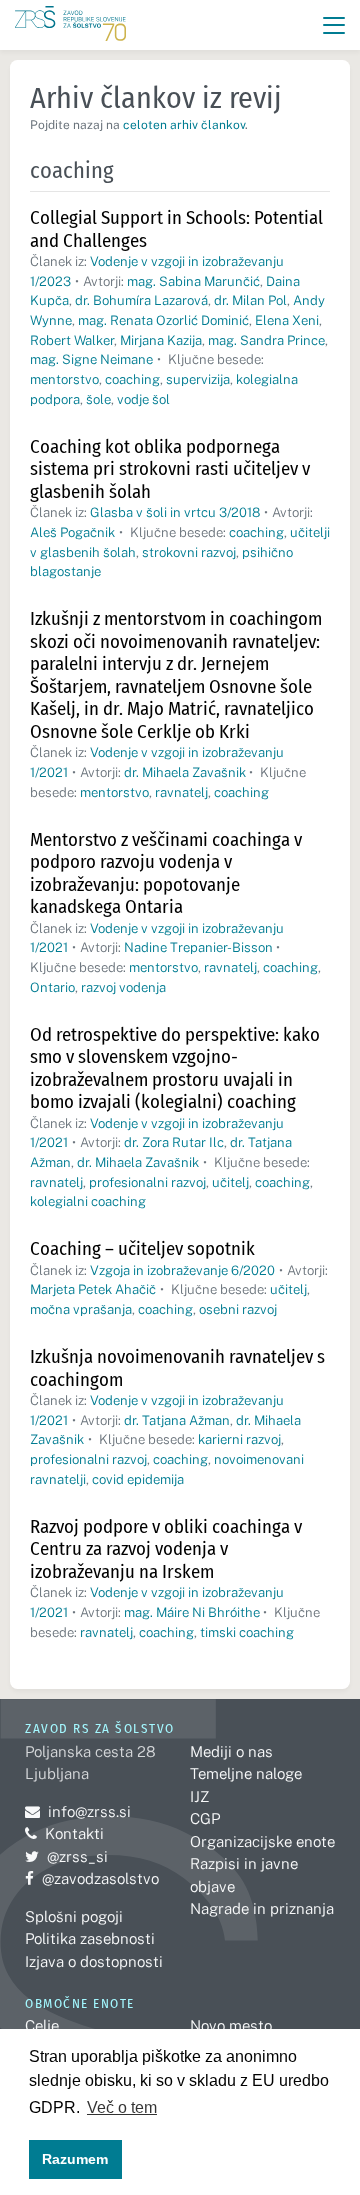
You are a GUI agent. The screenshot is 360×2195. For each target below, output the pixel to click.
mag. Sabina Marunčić (193, 281)
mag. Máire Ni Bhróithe (192, 1612)
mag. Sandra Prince (266, 340)
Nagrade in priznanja (262, 1908)
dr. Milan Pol (250, 300)
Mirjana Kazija (161, 340)
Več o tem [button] (122, 2107)
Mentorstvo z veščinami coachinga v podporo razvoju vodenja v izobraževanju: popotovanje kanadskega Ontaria (166, 873)
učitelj (230, 1182)
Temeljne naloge (246, 1773)
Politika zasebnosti (90, 1938)
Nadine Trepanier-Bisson (198, 947)
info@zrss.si (78, 1811)
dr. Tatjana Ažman (177, 1420)
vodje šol (143, 399)
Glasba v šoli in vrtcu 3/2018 (175, 512)
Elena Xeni (287, 320)
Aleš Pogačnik (72, 532)
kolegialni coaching (88, 1201)
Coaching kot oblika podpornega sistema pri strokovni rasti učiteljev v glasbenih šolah (170, 469)
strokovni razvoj (189, 552)
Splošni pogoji (74, 1916)
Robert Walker (72, 340)
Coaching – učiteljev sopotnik (142, 1248)
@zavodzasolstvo (92, 1878)
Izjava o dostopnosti (94, 1961)
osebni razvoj (238, 1309)
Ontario (52, 987)
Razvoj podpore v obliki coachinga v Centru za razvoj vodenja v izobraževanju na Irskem (166, 1549)
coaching (132, 379)
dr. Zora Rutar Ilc (174, 1142)
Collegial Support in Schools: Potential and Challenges (176, 229)
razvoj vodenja (123, 987)
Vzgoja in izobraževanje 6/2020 (182, 1270)
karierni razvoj (239, 1439)
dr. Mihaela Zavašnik (185, 772)
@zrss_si (66, 1856)
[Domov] (70, 25)
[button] (334, 25)
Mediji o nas (231, 1751)
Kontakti (74, 1833)
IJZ (199, 1796)
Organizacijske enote (262, 1841)
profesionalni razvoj (147, 1182)
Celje (42, 2025)
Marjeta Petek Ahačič (93, 1289)
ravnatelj (181, 792)
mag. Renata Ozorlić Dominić (163, 320)
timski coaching (247, 1632)
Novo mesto (231, 2025)
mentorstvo (64, 379)
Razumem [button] (75, 2159)
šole (98, 399)
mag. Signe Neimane (91, 359)
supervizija (198, 379)
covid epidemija (138, 1479)
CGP (205, 1818)
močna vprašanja (81, 1309)
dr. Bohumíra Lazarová (141, 300)
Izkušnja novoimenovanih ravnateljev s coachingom (177, 1368)
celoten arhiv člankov (184, 125)
